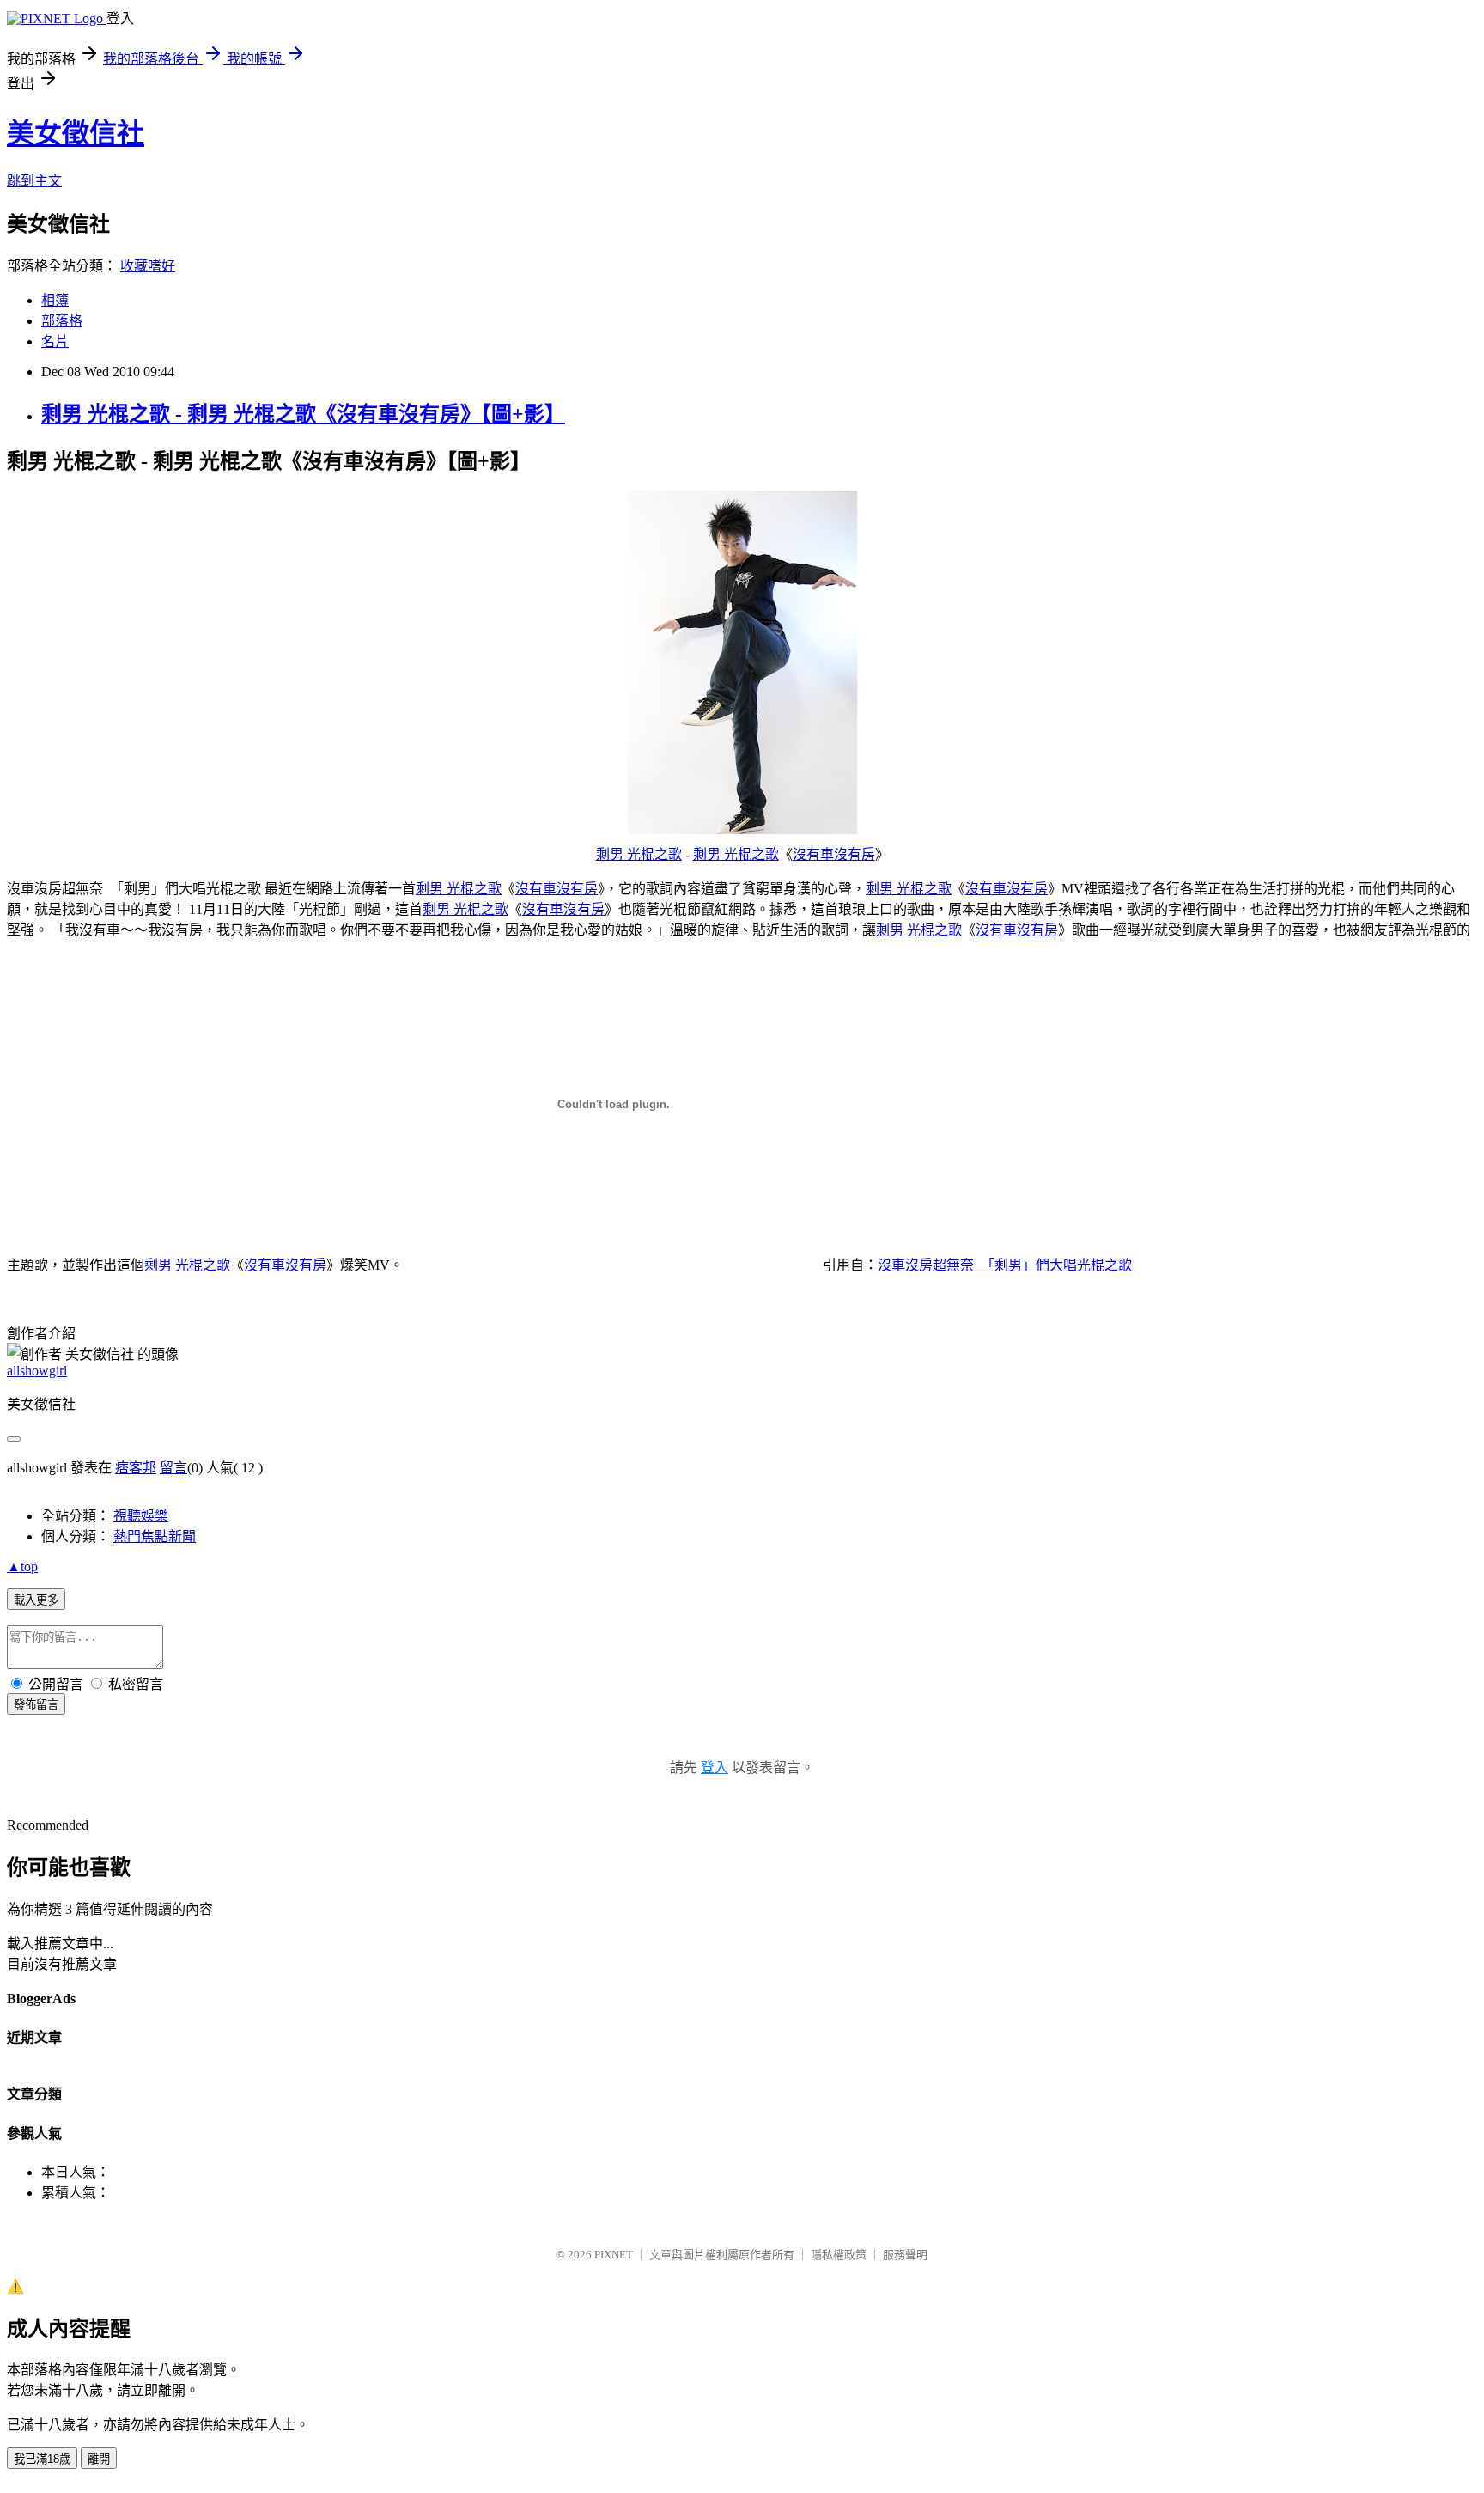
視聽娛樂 (141, 1516)
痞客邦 (136, 1468)
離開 (99, 2459)
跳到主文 (34, 181)
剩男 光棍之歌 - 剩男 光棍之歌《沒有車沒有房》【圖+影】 (303, 414)
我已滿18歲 (42, 2459)
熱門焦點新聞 (155, 1536)
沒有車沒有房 (834, 854)
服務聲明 (905, 2255)
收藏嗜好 (148, 266)
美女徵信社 (76, 133)
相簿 (55, 300)
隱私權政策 (839, 2255)
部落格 (62, 321)
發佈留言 (36, 1705)
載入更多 (36, 1600)
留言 (173, 1468)
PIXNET (614, 2255)
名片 (55, 341)
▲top (22, 1567)
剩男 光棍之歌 (639, 854)
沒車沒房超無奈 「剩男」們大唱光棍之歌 (1005, 1265)
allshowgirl (37, 1371)
